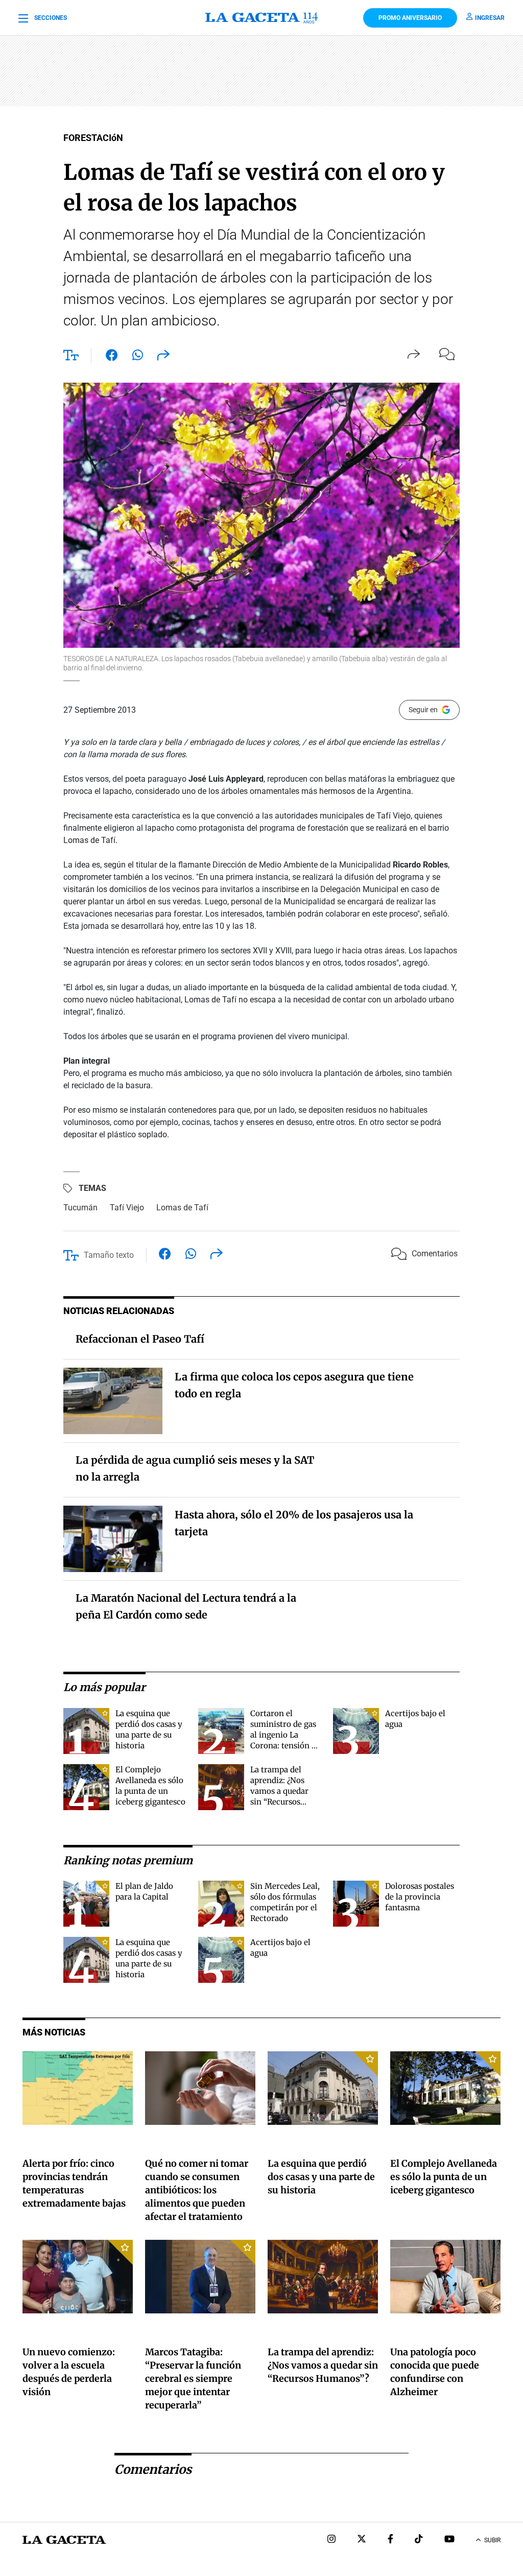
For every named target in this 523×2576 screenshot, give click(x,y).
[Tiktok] (419, 2540)
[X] (362, 2540)
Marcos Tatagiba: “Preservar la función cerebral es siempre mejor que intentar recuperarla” (193, 2379)
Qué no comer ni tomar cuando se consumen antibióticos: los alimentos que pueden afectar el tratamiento (197, 2190)
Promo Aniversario (410, 18)
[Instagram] (331, 2540)
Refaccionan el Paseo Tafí (140, 1339)
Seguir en (423, 710)
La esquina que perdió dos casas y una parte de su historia (321, 2177)
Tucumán (80, 1208)
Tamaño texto (109, 1255)
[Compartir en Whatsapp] (138, 357)
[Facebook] (390, 2540)
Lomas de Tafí (182, 1208)
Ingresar (490, 18)
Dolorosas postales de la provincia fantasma (420, 1897)
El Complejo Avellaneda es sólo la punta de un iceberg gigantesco (444, 2177)
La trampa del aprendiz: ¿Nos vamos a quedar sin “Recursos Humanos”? (279, 1791)
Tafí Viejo (127, 1208)
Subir (492, 2540)
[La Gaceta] (261, 18)
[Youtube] (449, 2540)
